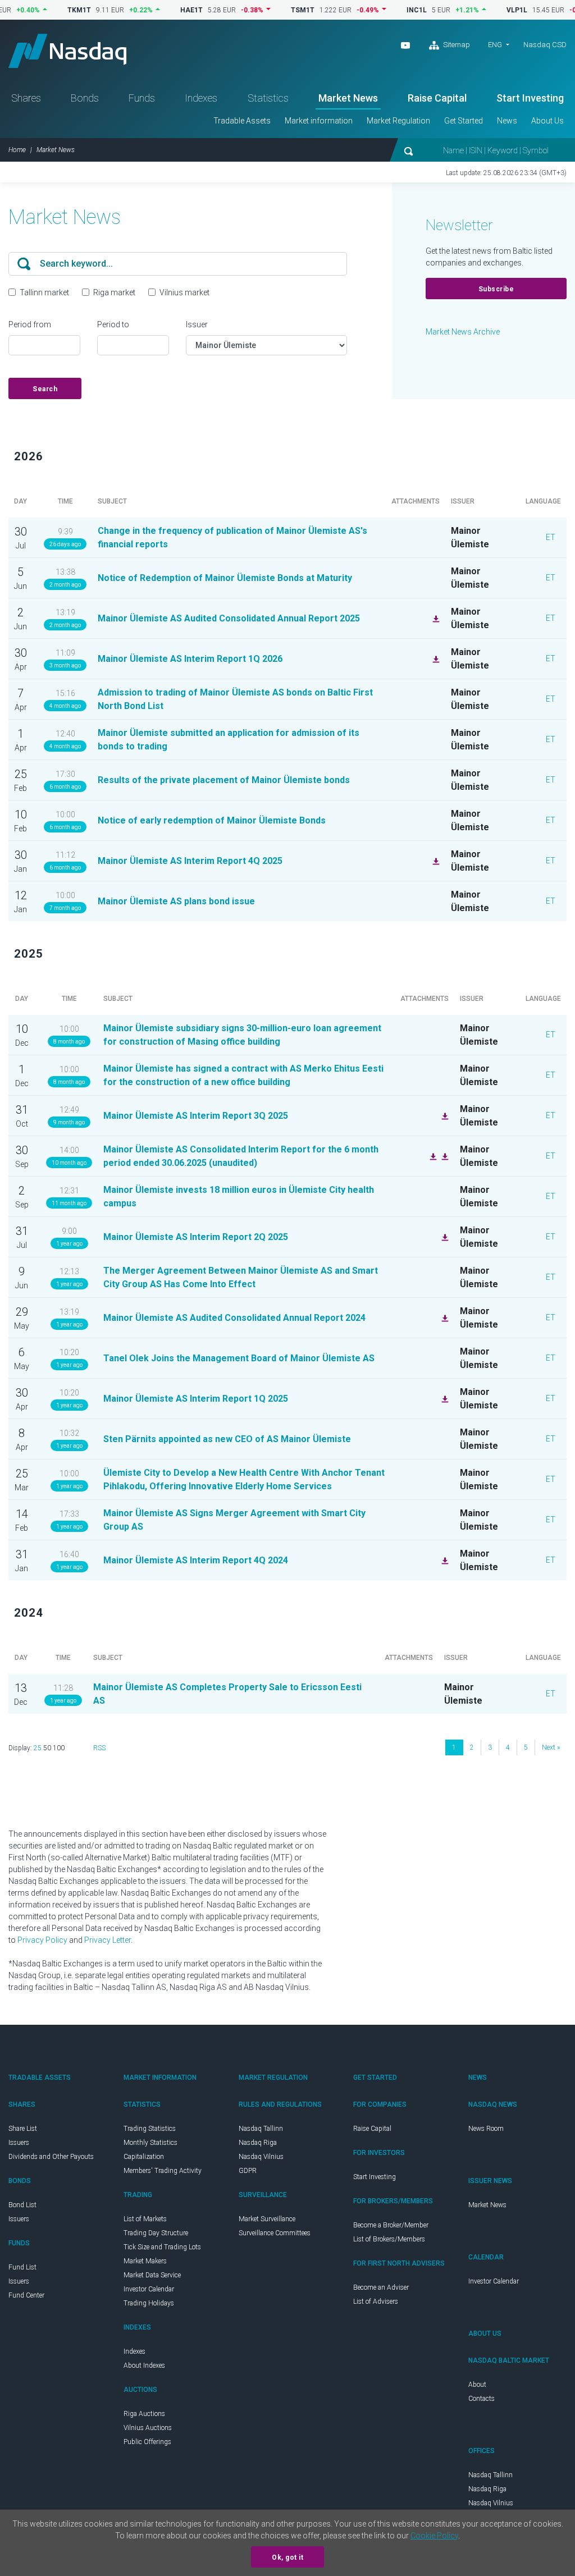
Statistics (268, 98)
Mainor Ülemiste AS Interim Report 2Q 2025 (196, 1237)
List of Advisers (376, 2302)
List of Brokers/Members (389, 2239)
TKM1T (48, 10)
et (551, 537)
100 (59, 1748)
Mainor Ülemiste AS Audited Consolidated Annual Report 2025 (229, 618)
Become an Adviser (381, 2287)
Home (17, 150)
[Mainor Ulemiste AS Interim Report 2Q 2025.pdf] (444, 1237)
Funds (142, 98)
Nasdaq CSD (545, 45)
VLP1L (485, 10)
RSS (99, 1748)
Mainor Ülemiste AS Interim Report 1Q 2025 (196, 1399)
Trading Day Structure (156, 2233)
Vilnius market (184, 292)
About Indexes (144, 2365)
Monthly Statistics (150, 2143)
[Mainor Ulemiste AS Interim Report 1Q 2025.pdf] (444, 1398)
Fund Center (26, 2295)
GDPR (248, 2171)
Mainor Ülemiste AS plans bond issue (176, 901)
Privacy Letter (108, 1940)
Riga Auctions (144, 2414)
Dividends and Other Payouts (51, 2157)
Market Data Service (152, 2275)
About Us (547, 121)
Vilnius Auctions (148, 2428)
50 (47, 1748)
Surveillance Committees (275, 2233)
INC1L (385, 10)
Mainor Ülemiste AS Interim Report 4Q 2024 (196, 1560)
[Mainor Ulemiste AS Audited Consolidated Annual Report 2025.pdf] (435, 618)
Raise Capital (437, 98)
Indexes (201, 98)
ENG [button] (495, 45)
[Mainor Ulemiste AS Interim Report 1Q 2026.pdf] (435, 658)
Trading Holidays (149, 2303)
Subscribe (496, 289)
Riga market (114, 292)
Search (45, 389)
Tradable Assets (242, 121)
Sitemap (456, 45)
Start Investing (530, 98)
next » (551, 1747)
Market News (348, 98)
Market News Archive (463, 332)
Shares (26, 98)
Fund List (22, 2267)
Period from (30, 324)
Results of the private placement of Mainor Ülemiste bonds (224, 780)
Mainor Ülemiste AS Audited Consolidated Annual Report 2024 (234, 1318)
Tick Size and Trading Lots (162, 2247)
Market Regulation (398, 121)
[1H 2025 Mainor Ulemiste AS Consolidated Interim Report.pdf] (432, 1156)
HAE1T (160, 10)
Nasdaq (67, 51)
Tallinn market (44, 292)
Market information (319, 121)
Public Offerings (147, 2442)
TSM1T (271, 10)
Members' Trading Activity (163, 2171)
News (507, 121)
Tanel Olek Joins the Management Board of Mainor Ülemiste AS (239, 1358)
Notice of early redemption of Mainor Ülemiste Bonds (212, 820)
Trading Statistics (150, 2129)
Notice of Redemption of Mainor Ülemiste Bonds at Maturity (225, 578)
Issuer (197, 324)
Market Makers (145, 2261)
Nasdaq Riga (258, 2143)
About (477, 2385)
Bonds (85, 98)
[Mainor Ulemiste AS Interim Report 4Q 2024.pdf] (444, 1560)
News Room (486, 2129)
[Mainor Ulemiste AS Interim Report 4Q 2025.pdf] (435, 861)
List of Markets (145, 2219)
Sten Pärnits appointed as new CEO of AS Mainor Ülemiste (227, 1439)
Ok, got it (287, 2557)
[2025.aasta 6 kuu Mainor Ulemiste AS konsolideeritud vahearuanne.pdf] (444, 1156)
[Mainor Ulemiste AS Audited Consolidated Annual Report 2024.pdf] (444, 1317)
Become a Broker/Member (391, 2225)
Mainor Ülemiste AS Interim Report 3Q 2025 (196, 1116)
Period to (113, 324)
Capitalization (144, 2157)
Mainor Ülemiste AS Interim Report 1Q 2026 (190, 659)
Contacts (482, 2399)
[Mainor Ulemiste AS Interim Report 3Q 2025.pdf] (444, 1115)
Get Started (464, 121)
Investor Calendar (149, 2289)
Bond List (22, 2205)
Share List (23, 2129)
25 (38, 1748)
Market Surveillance (267, 2219)
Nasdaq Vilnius (261, 2157)
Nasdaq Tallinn (261, 2129)
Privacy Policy (42, 1940)
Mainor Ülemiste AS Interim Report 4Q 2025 (190, 861)
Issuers (19, 2143)
